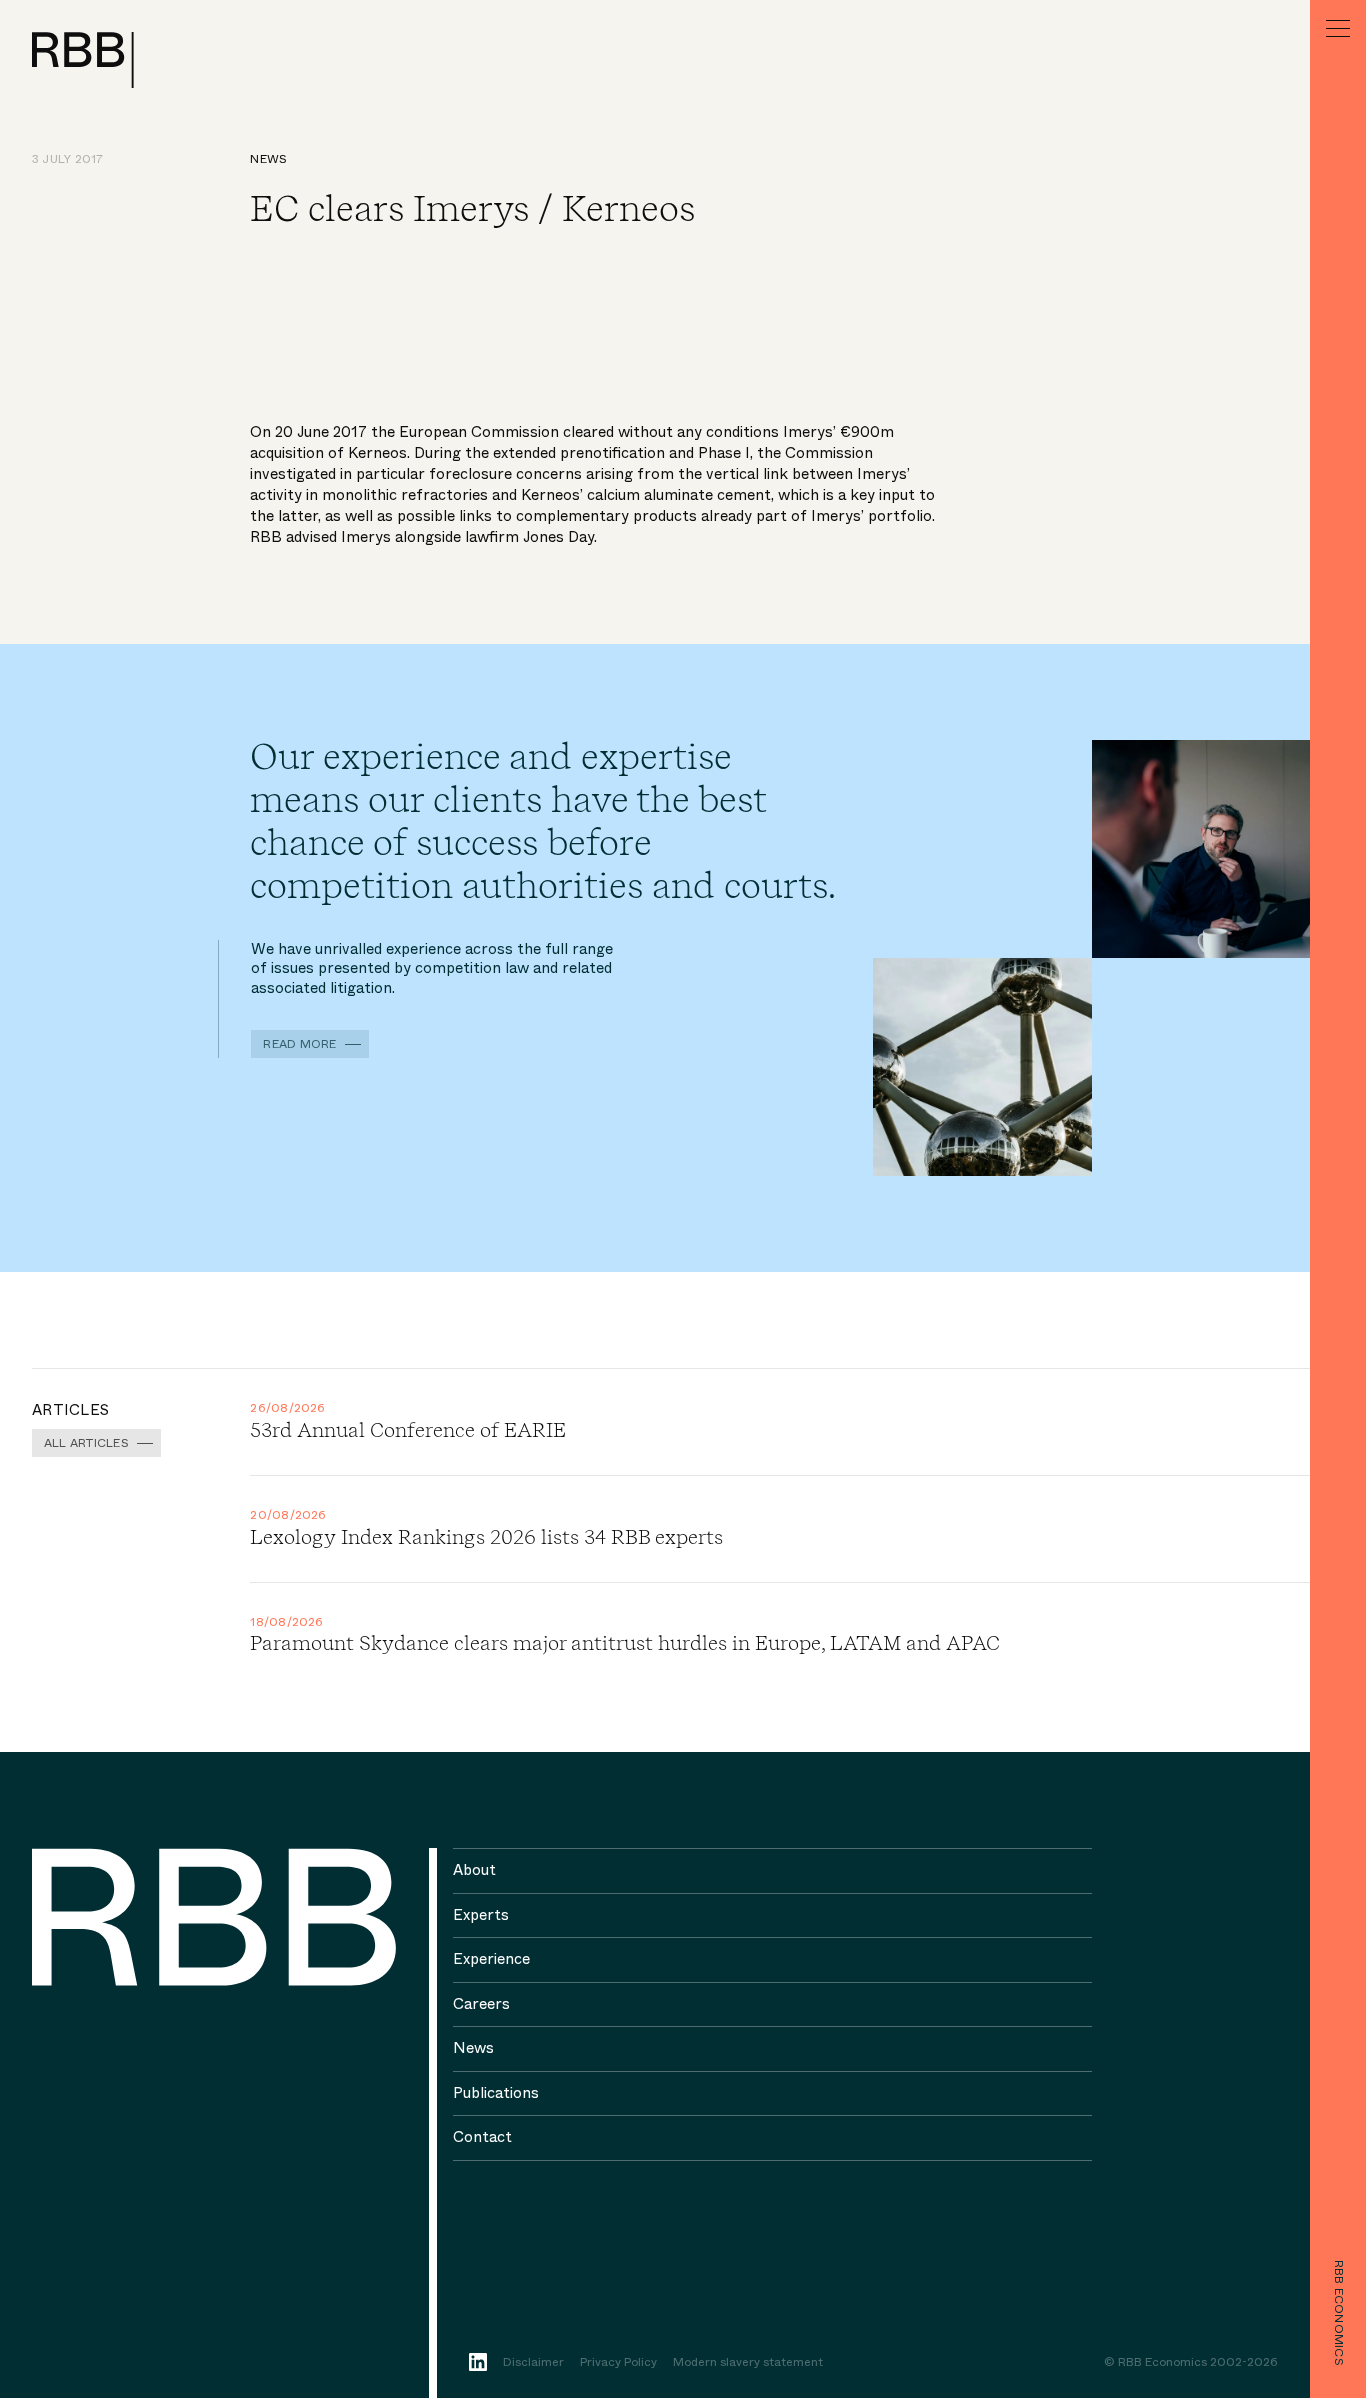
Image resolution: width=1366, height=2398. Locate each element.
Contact (482, 2137)
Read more (299, 1044)
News (268, 159)
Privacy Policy (618, 2363)
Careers (481, 2004)
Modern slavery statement (748, 2363)
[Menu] (1338, 28)
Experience (491, 1959)
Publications (496, 2093)
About (474, 1870)
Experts (481, 1915)
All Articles (86, 1443)
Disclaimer (533, 2363)
